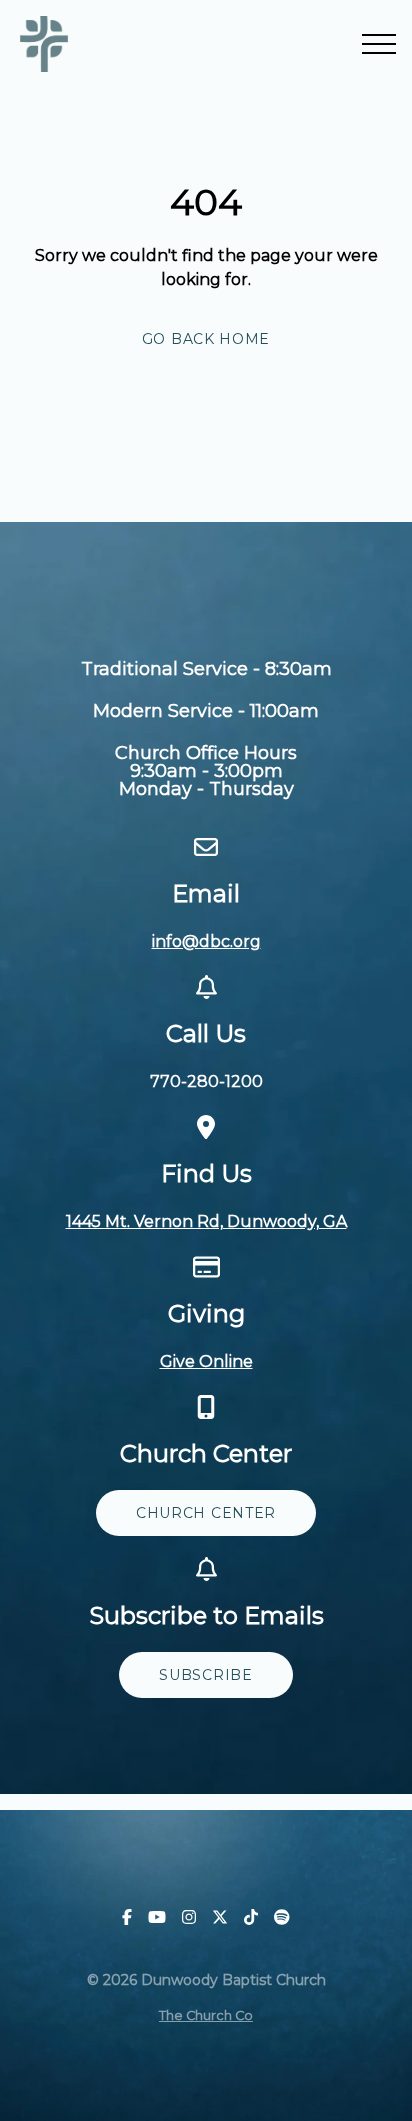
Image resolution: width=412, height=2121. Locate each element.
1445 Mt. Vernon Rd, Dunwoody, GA (206, 1221)
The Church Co (206, 2015)
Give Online (206, 1361)
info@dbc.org (206, 941)
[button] (379, 44)
